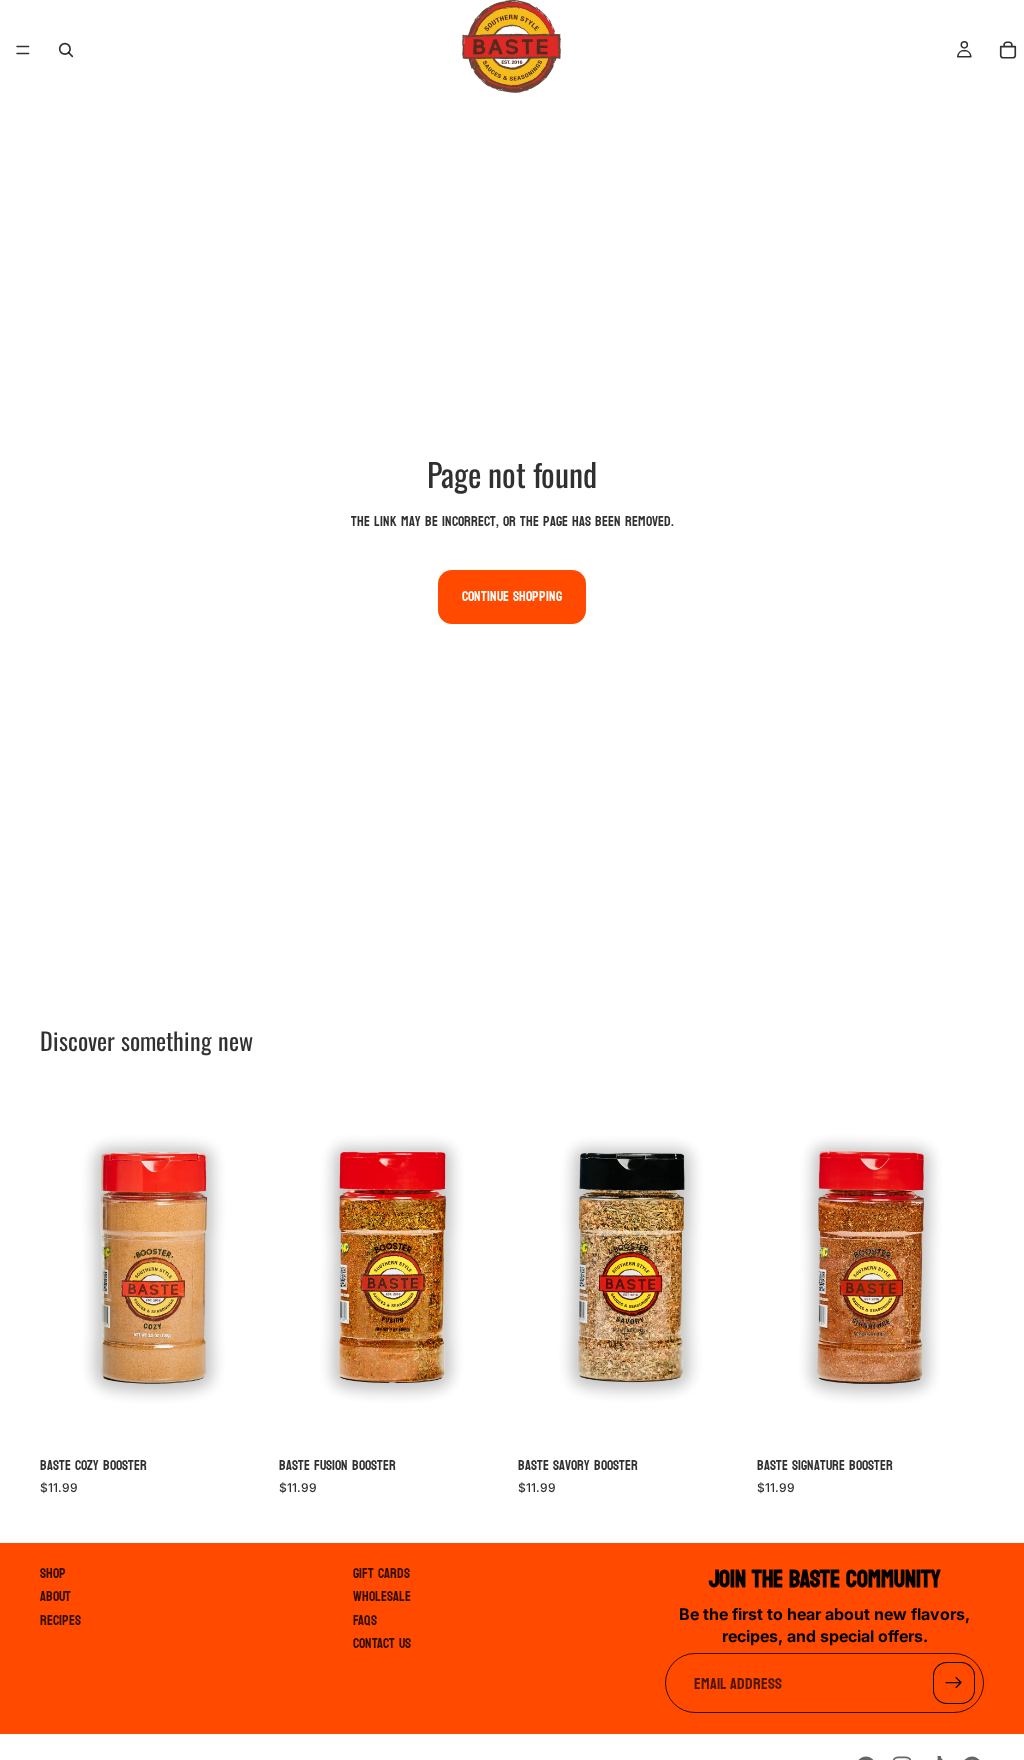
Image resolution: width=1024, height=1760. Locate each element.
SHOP (52, 1573)
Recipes (60, 1620)
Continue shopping (512, 596)
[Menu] (23, 50)
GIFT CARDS (381, 1573)
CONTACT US (382, 1643)
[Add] (236, 1416)
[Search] (66, 50)
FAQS (365, 1620)
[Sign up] (954, 1684)
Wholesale (382, 1597)
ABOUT (55, 1597)
